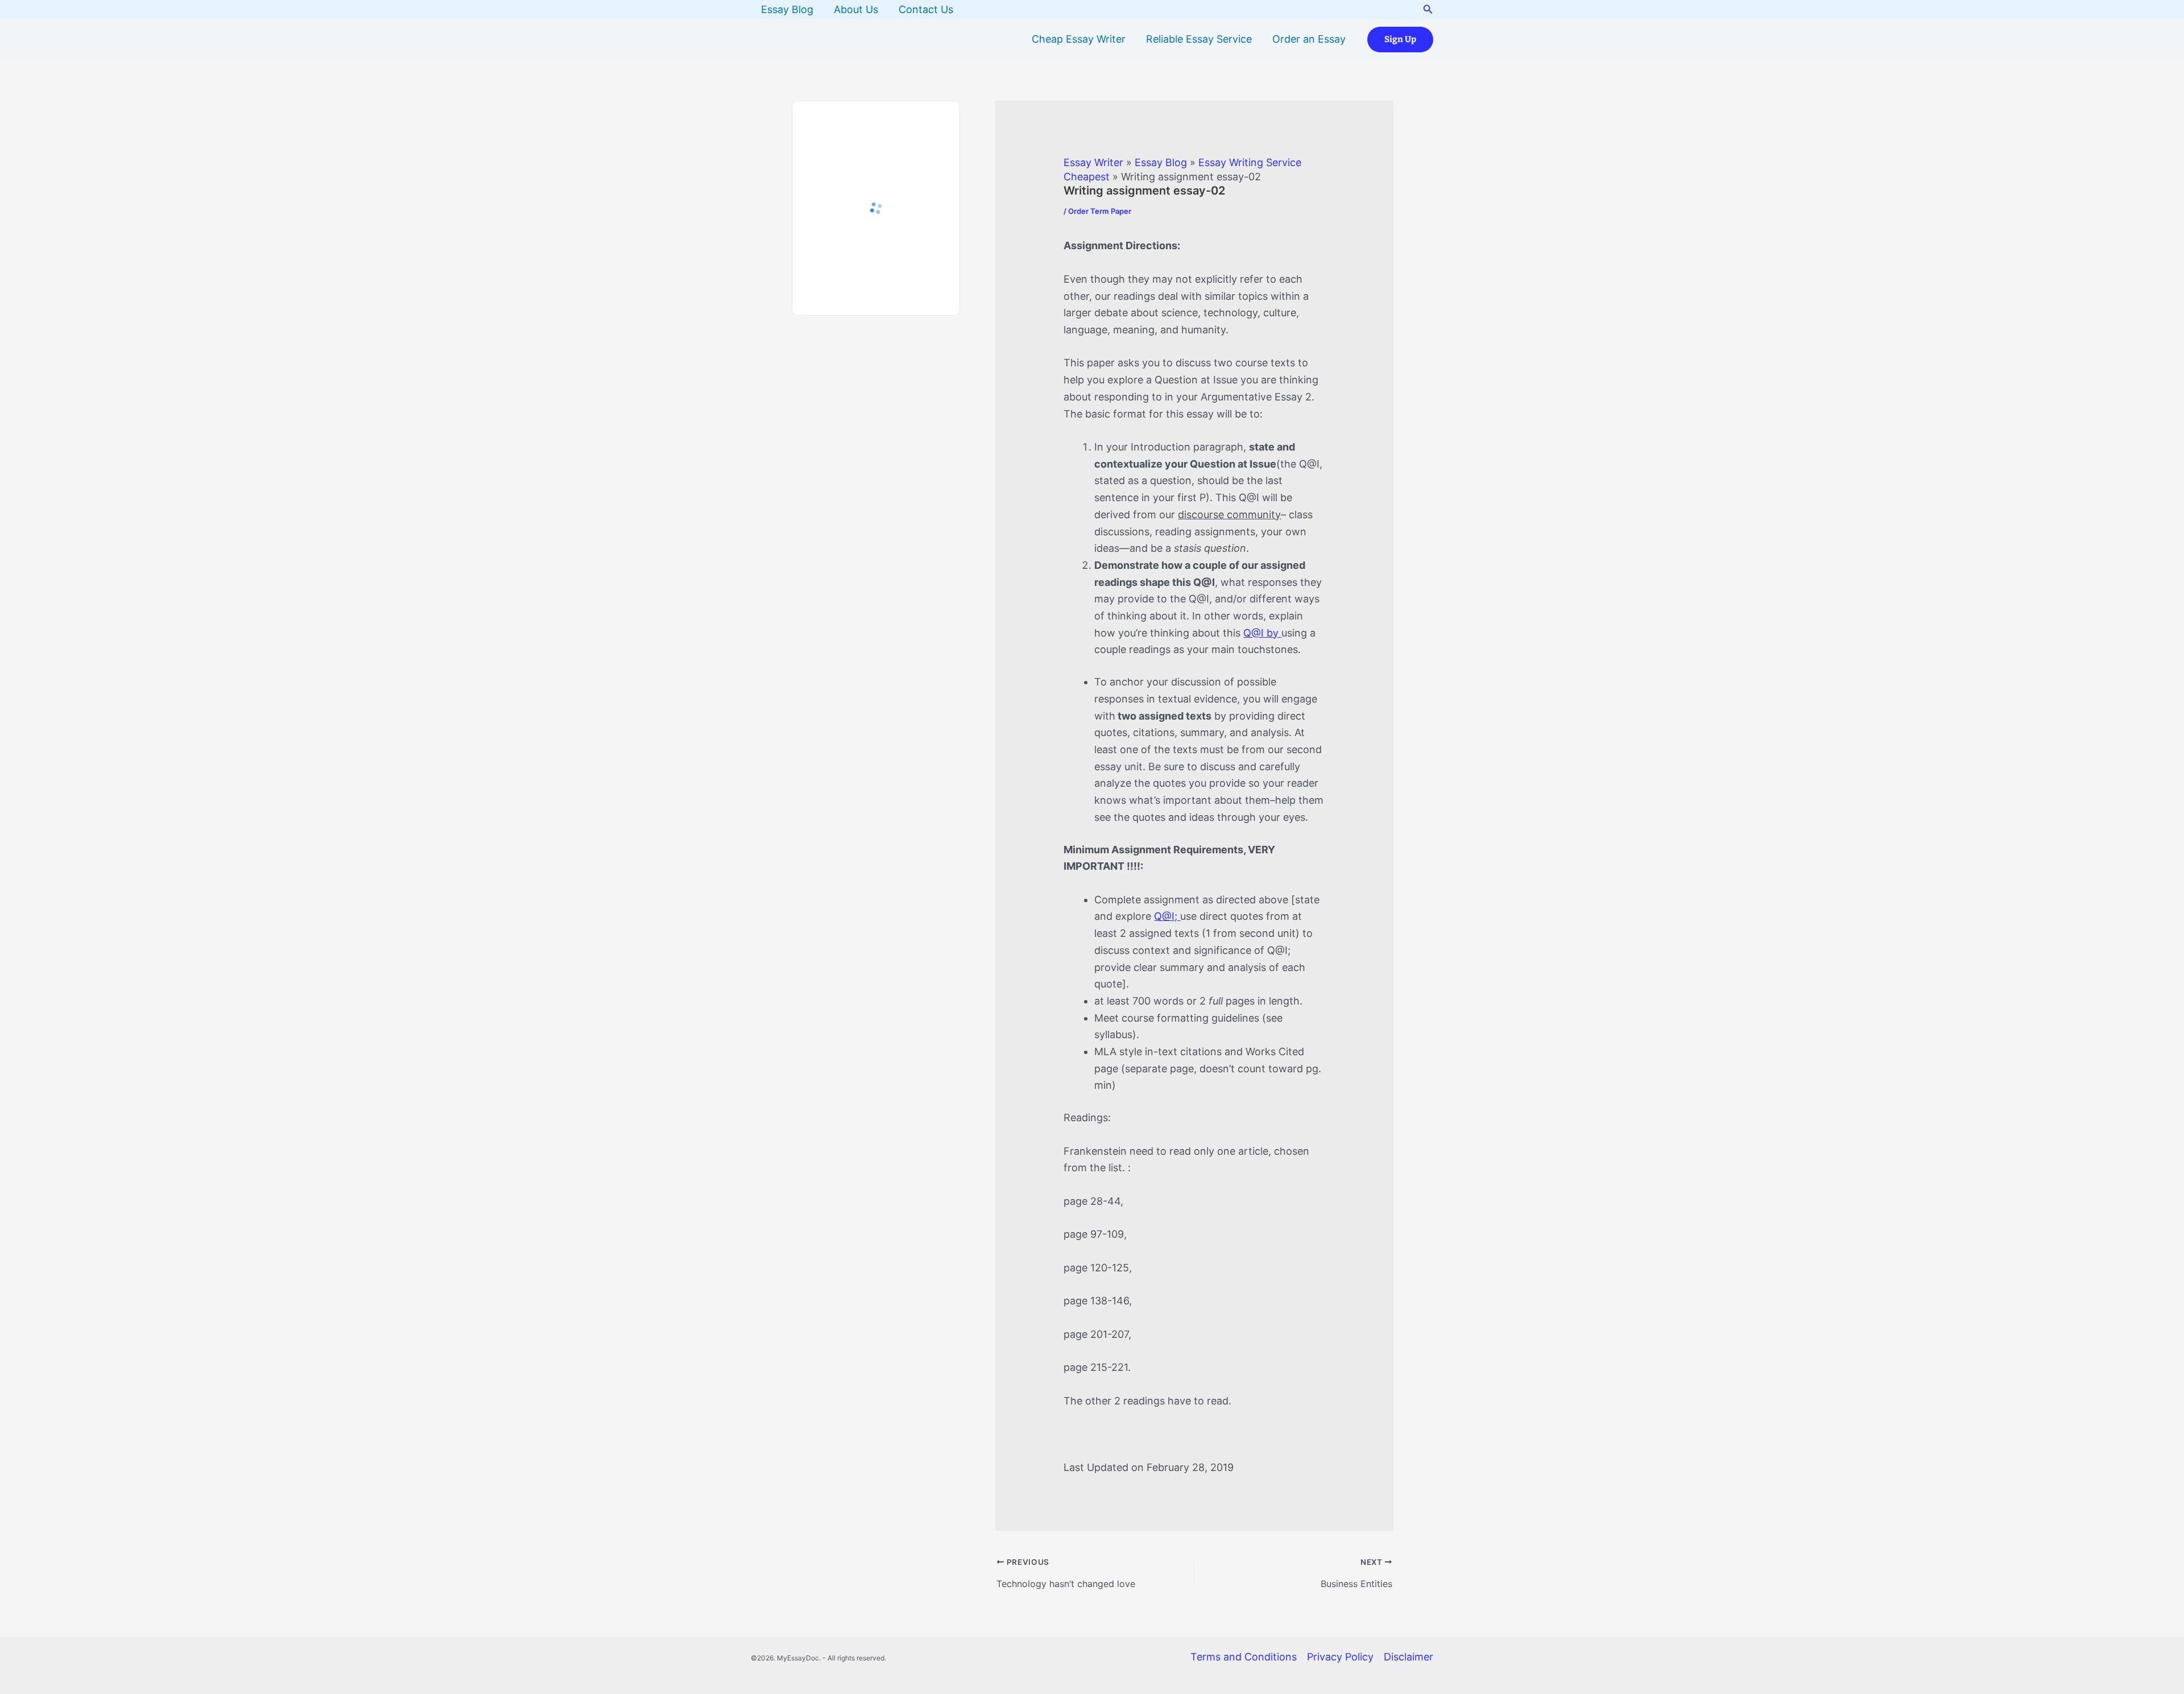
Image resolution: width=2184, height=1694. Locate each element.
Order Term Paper (1100, 211)
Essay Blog (787, 9)
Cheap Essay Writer (1079, 39)
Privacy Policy (1340, 1657)
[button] (1428, 9)
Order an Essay (1309, 39)
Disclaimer (1409, 1657)
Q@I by (1262, 633)
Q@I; (1167, 916)
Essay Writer (1093, 162)
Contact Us (926, 9)
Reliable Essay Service (1199, 39)
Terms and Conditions (1244, 1657)
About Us (856, 9)
